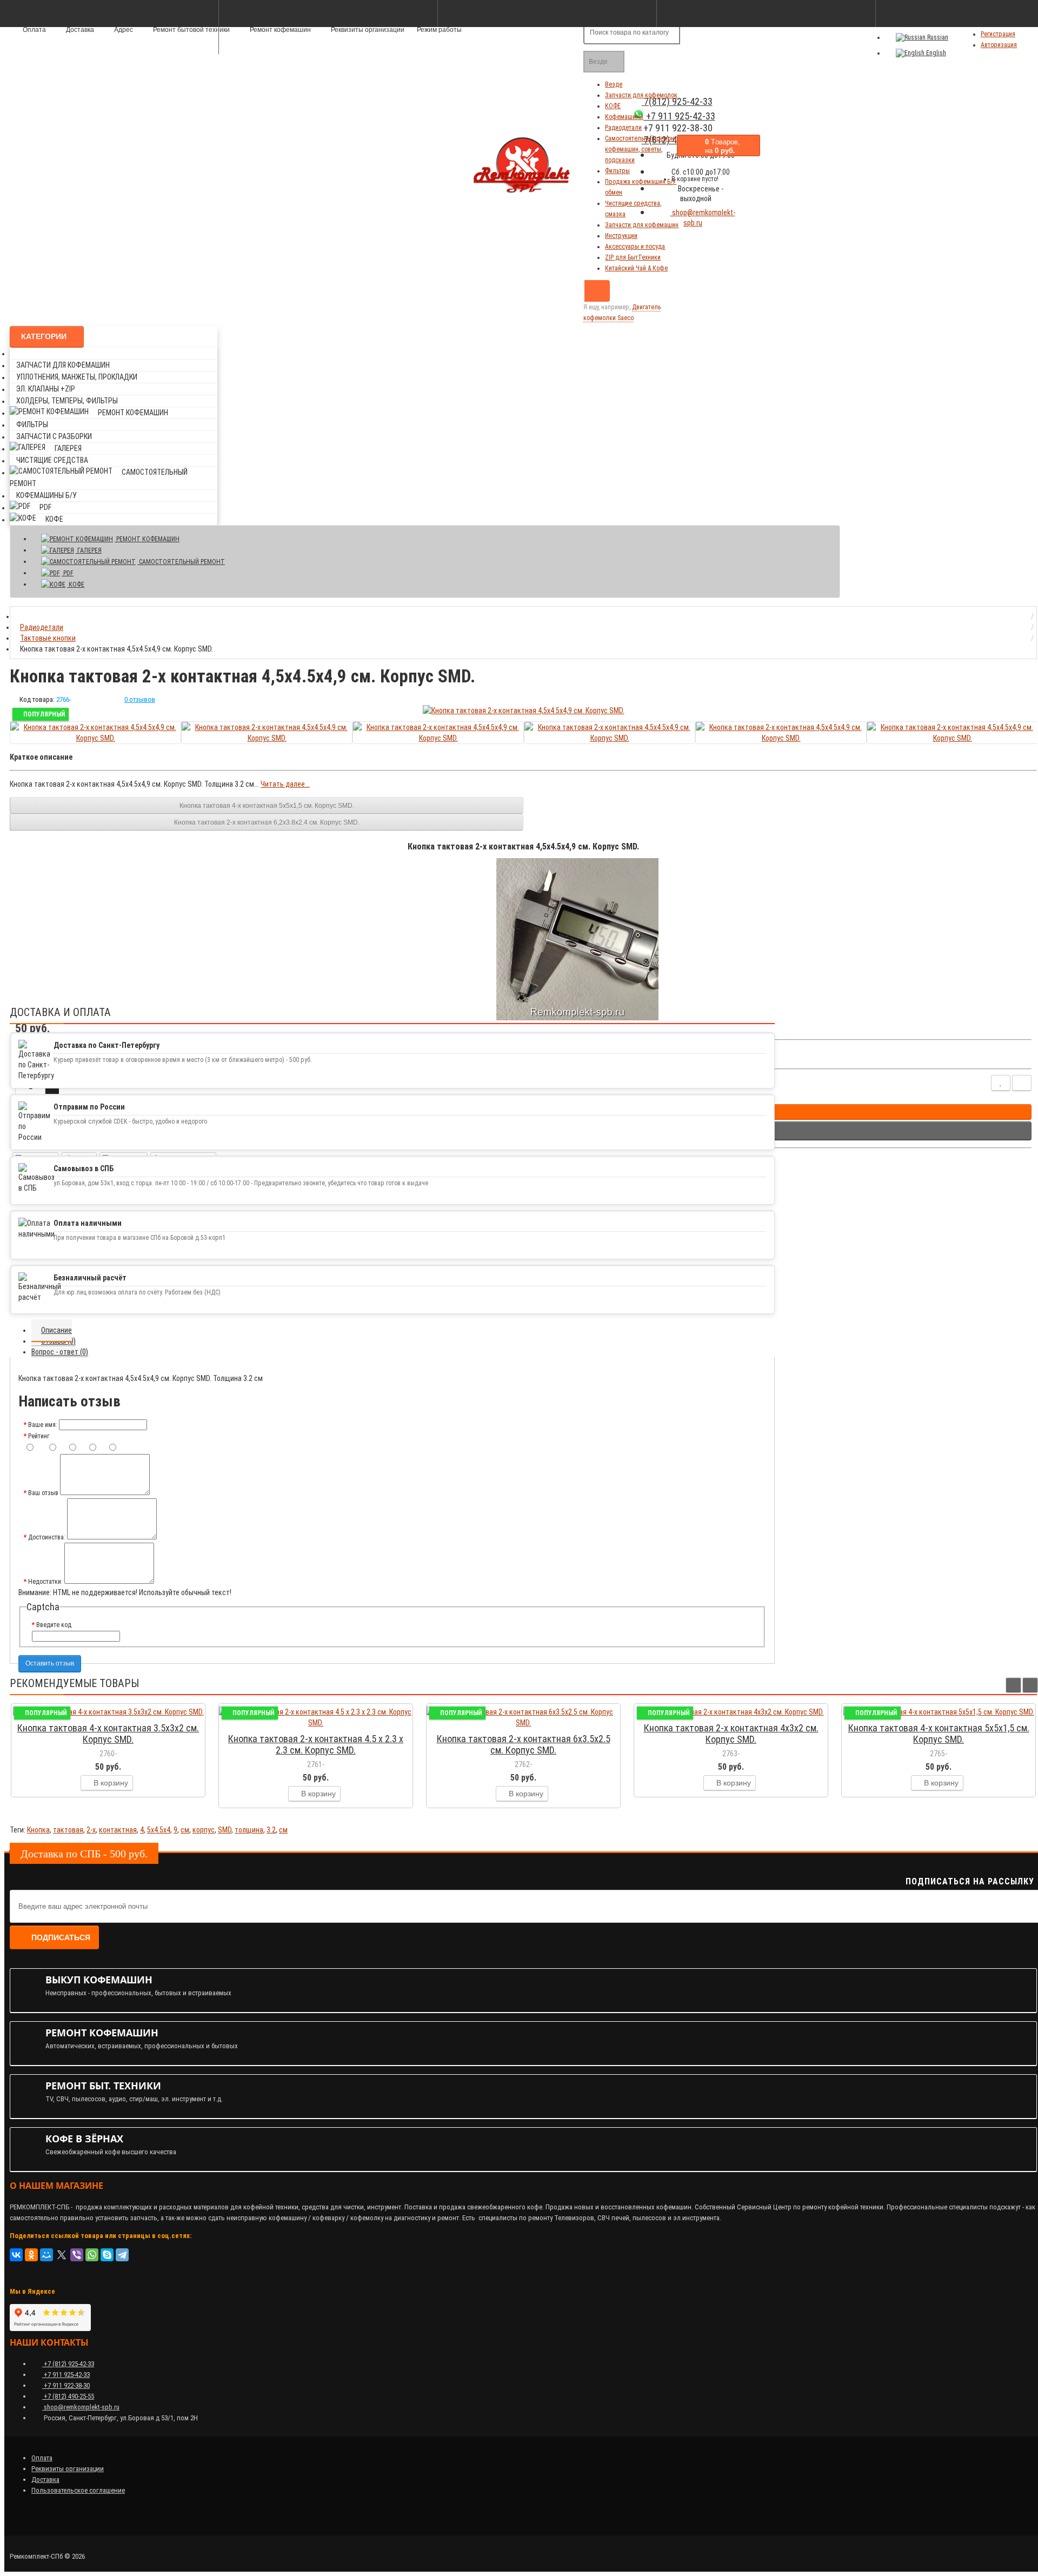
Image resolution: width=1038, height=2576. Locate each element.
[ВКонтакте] (16, 2255)
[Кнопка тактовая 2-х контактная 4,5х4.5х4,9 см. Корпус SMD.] (524, 711)
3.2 (271, 1830)
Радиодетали (623, 128)
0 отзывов (140, 699)
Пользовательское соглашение (78, 2490)
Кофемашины (624, 117)
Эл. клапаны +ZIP (46, 389)
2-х (91, 1830)
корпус (204, 1830)
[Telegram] (122, 2255)
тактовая (68, 1830)
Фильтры (617, 171)
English (935, 53)
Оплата (42, 2458)
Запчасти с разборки (54, 436)
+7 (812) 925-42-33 (68, 2364)
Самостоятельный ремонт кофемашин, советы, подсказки (641, 149)
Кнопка (38, 1830)
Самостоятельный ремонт (181, 562)
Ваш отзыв (43, 1493)
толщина (249, 1830)
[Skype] (107, 2255)
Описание (56, 1330)
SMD (225, 1830)
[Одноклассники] (31, 2255)
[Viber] (77, 2255)
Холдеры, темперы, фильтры (67, 401)
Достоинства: (47, 1537)
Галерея (68, 448)
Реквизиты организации (367, 30)
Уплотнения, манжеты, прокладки (77, 377)
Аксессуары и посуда (635, 247)
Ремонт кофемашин (280, 30)
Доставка (45, 2479)
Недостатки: (45, 1582)
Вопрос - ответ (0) (60, 1352)
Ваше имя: (43, 1425)
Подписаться (61, 1937)
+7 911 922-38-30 (66, 2385)
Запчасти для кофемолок (641, 95)
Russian (937, 37)
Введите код (54, 1625)
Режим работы (439, 30)
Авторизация (999, 45)
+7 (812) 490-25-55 (68, 2396)
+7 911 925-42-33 (66, 2375)
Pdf (45, 507)
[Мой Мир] (46, 2255)
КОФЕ (613, 106)
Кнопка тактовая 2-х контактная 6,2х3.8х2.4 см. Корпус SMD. (267, 822)
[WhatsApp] (92, 2255)
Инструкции (621, 236)
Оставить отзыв (50, 1663)
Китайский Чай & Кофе (636, 268)
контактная (118, 1830)
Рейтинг (39, 1436)
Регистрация (998, 34)
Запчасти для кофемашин (642, 225)
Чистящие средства (52, 460)
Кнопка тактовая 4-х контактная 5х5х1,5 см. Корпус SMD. (267, 806)
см (185, 1830)
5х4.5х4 (159, 1830)
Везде (614, 84)
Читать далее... (285, 784)
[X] (62, 2255)
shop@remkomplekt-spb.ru (703, 218)
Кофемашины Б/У (46, 495)
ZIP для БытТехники (633, 257)
